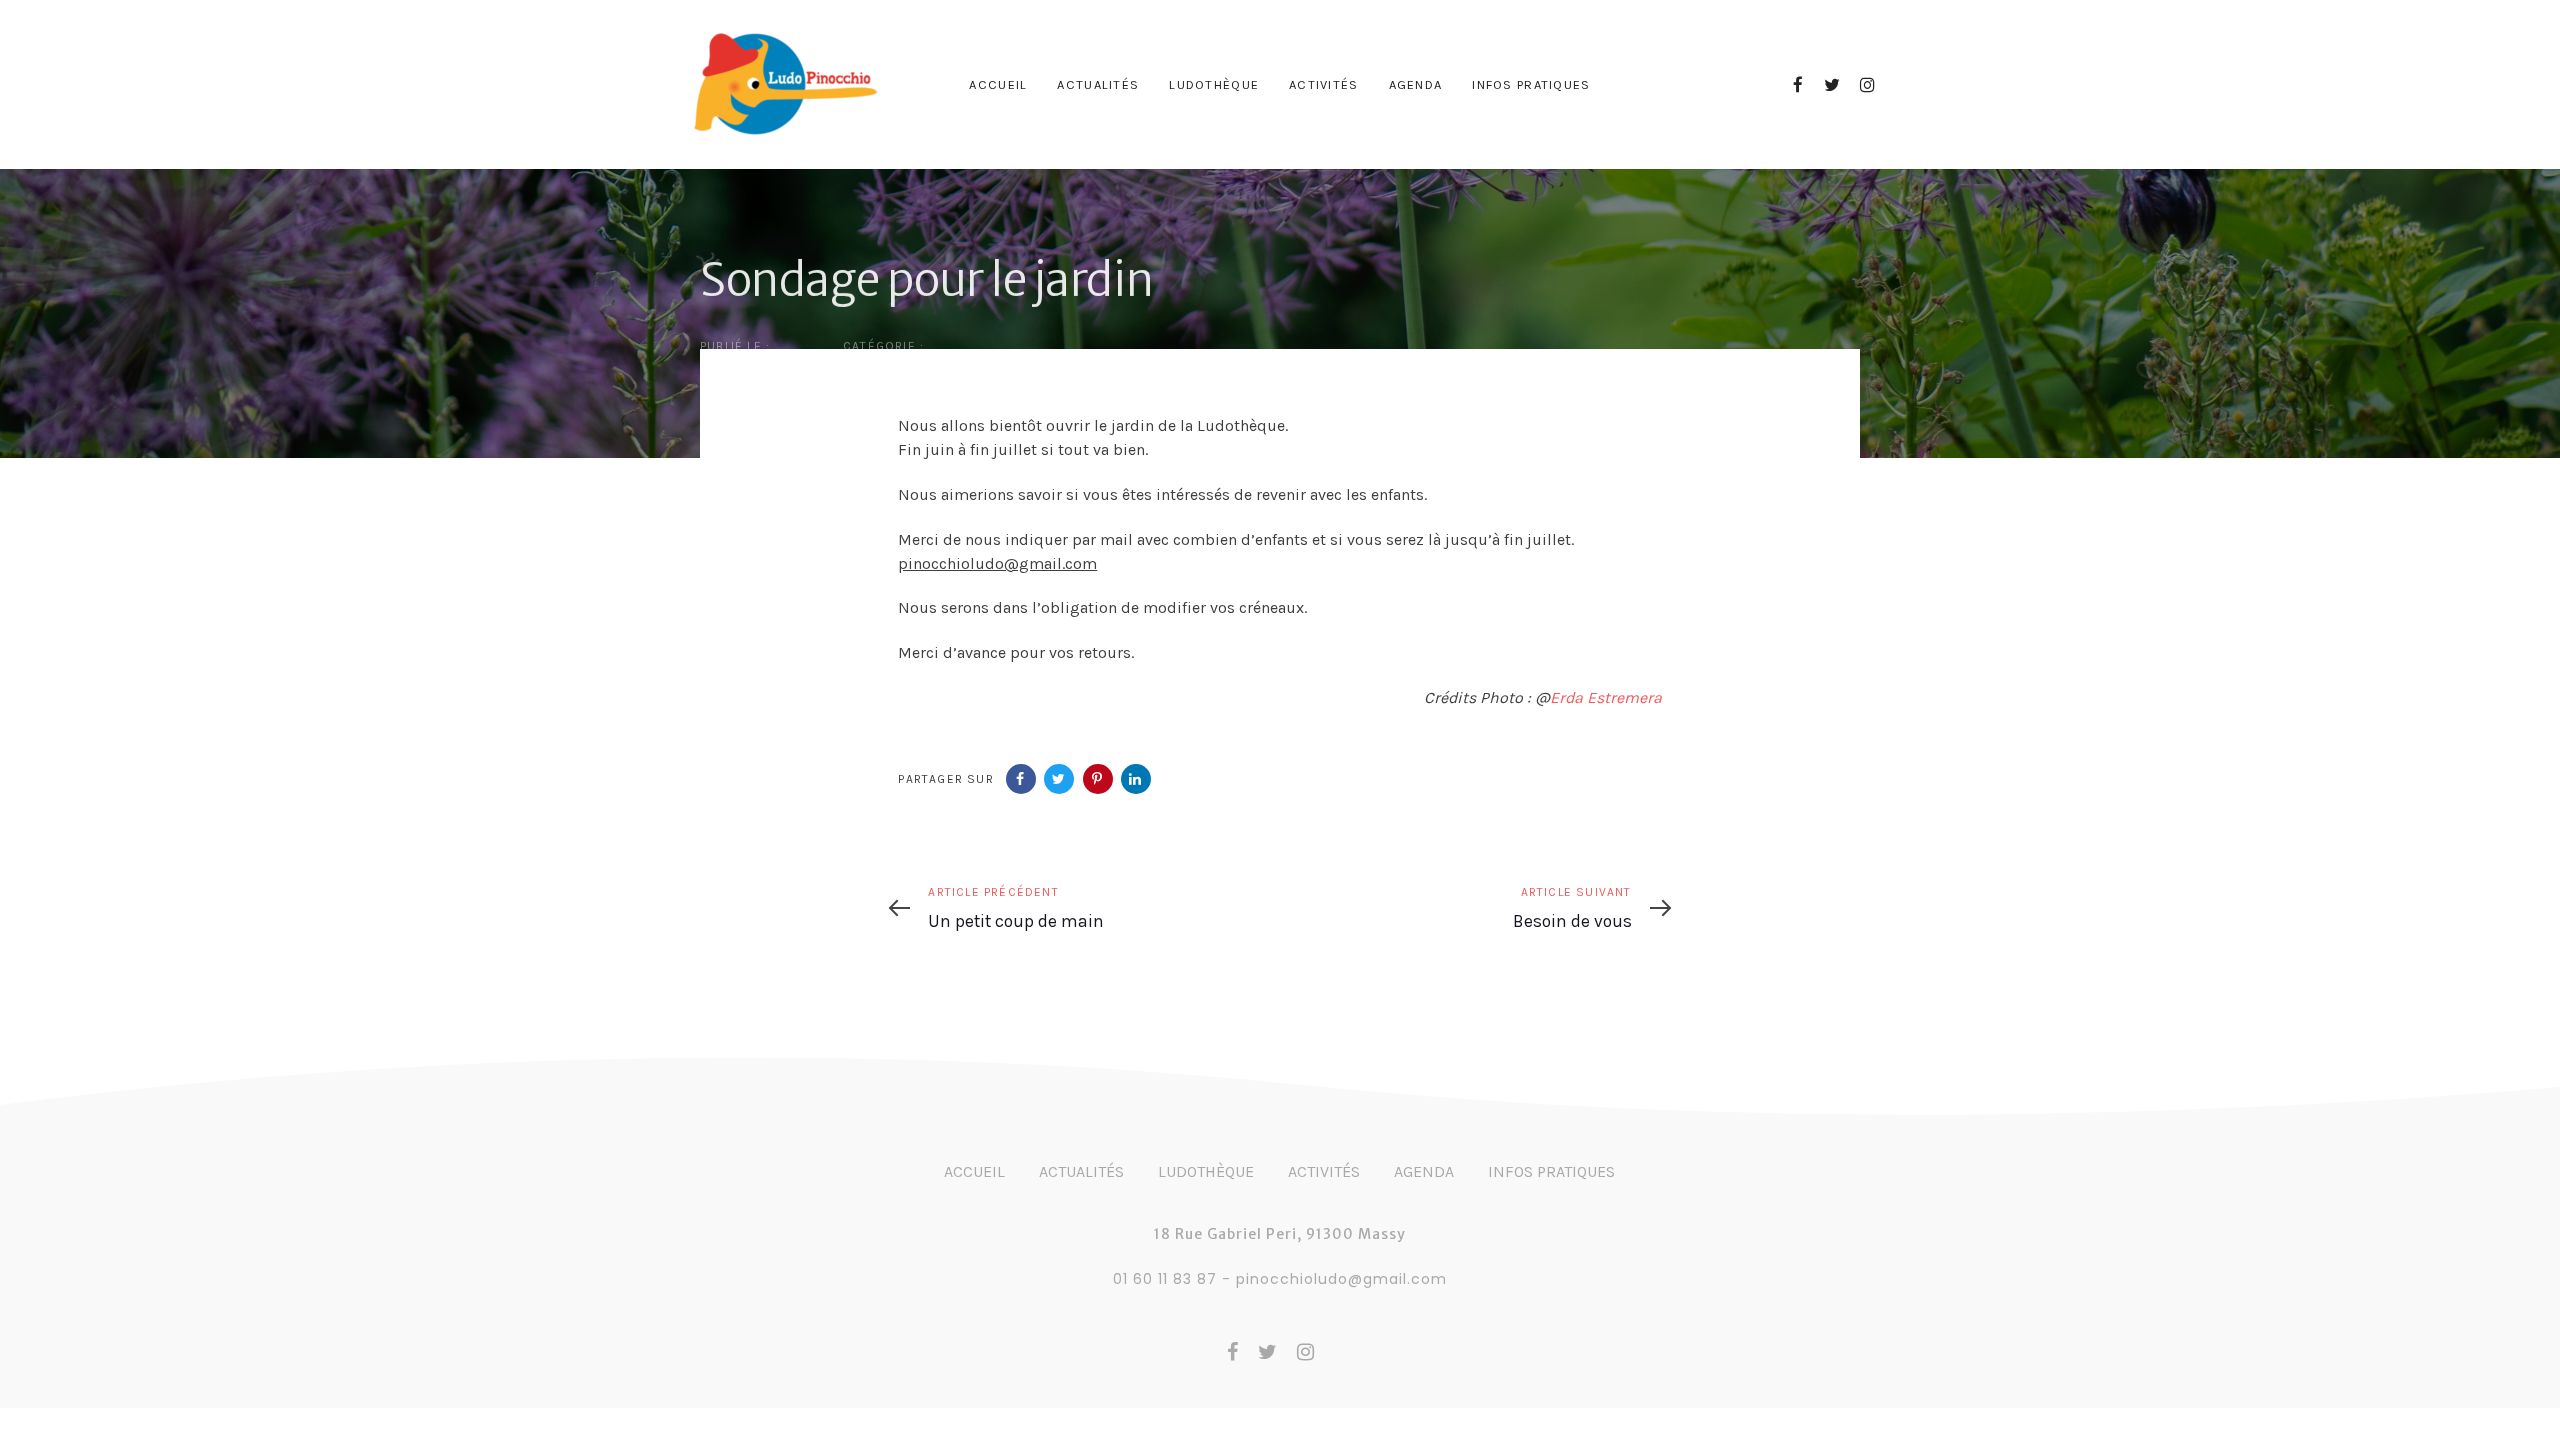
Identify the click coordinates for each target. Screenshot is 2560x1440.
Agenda (1424, 1171)
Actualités (1081, 1171)
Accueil (974, 1171)
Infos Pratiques (1551, 1171)
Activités (1324, 1171)
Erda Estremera (1606, 697)
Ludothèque (1206, 1171)
